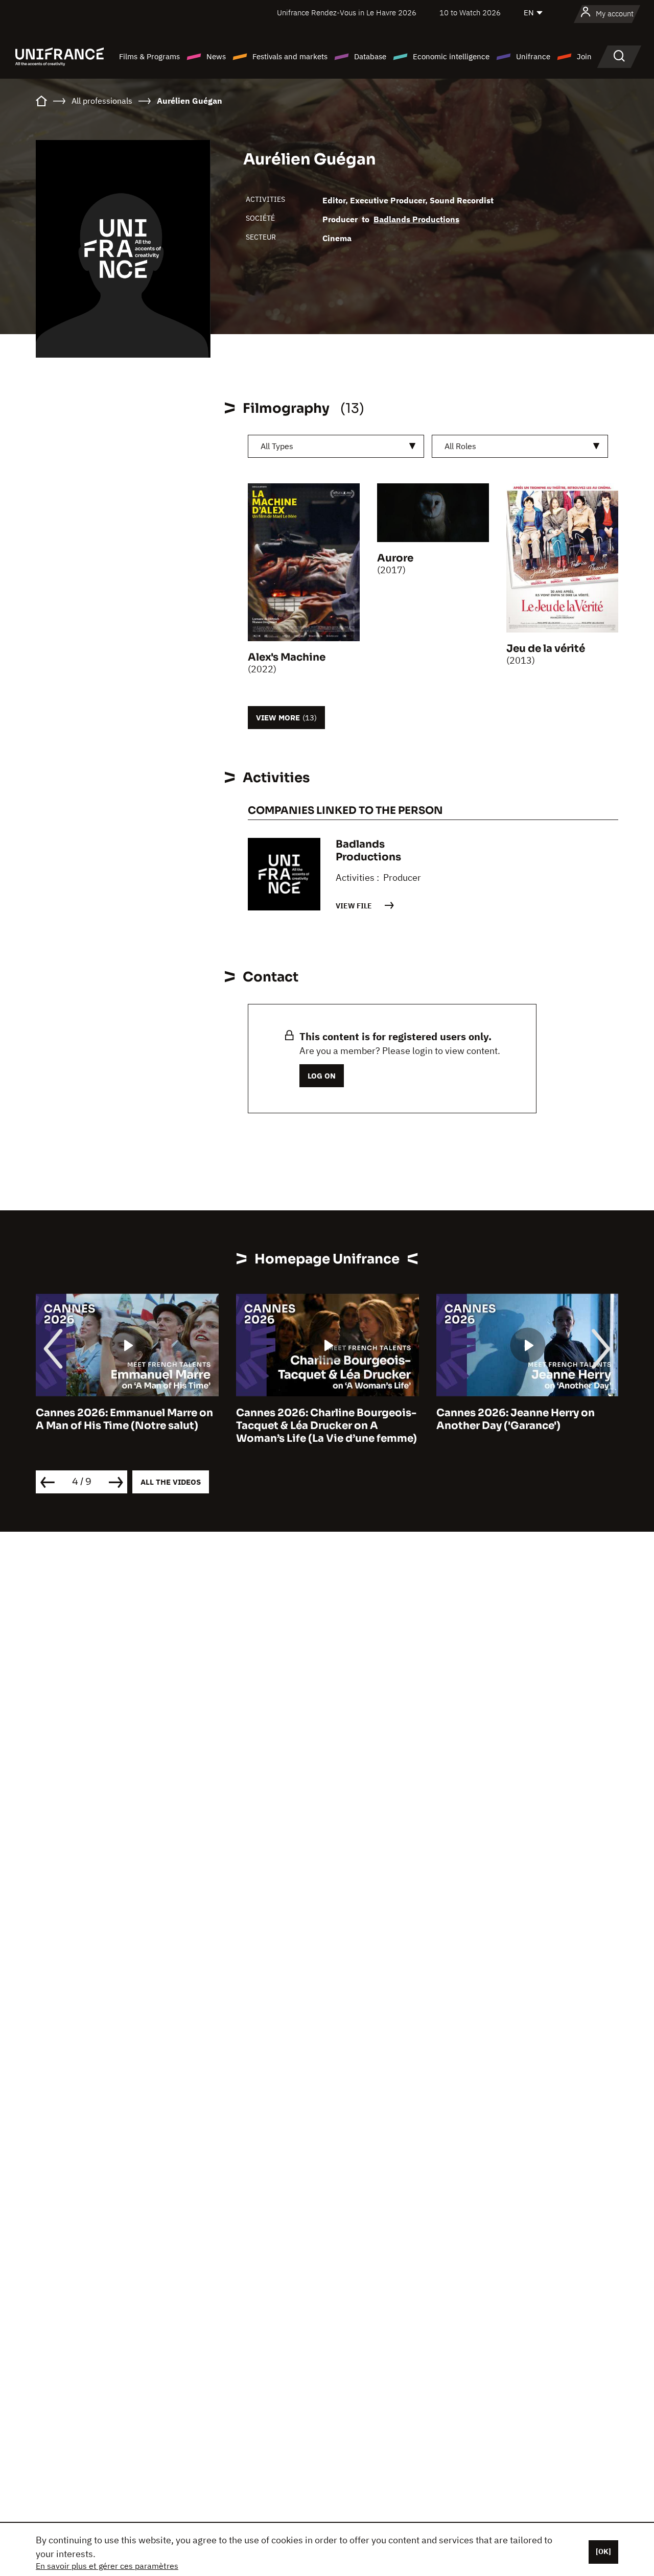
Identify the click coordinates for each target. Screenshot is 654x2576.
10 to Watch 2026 (470, 13)
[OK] (603, 2551)
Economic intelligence (451, 56)
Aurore (395, 558)
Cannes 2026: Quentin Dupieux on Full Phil (554, 1419)
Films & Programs (149, 56)
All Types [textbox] (277, 446)
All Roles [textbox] (460, 446)
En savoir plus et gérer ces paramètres (107, 2566)
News (216, 56)
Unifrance (533, 56)
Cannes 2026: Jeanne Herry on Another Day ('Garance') (343, 1419)
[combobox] (336, 446)
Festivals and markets (290, 56)
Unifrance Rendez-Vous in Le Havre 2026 (347, 13)
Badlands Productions (416, 219)
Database (370, 56)
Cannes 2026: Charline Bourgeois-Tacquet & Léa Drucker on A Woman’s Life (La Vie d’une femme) (154, 1426)
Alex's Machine (287, 657)
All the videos (171, 1482)
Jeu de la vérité (546, 649)
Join (584, 56)
